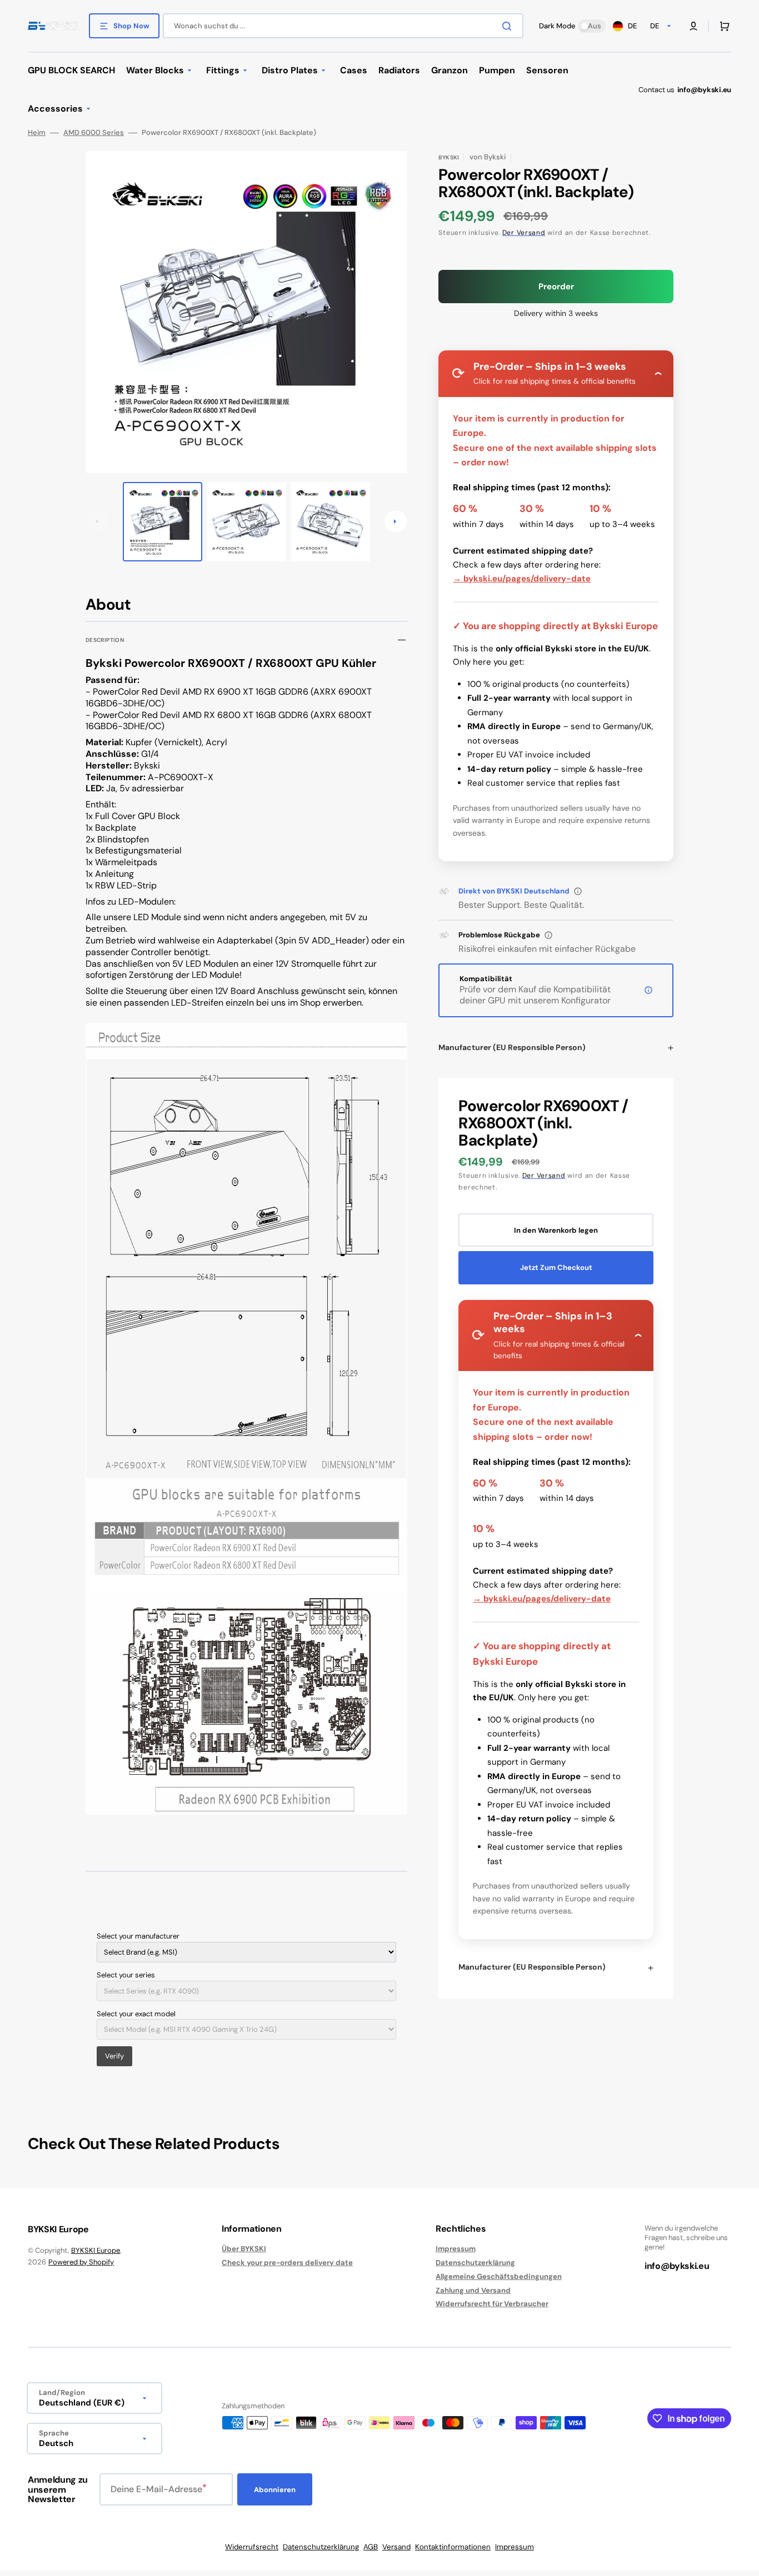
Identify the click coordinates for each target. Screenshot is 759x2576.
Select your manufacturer (138, 1936)
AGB (371, 2547)
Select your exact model (136, 2014)
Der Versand (524, 233)
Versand (396, 2547)
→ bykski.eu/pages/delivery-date (522, 579)
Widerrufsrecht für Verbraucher (492, 2304)
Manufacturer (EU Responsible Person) (512, 1047)
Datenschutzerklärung (475, 2263)
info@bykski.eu (704, 90)
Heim (37, 133)
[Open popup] (578, 891)
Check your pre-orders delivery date (287, 2263)
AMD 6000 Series (94, 133)
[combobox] (343, 26)
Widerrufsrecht (252, 2547)
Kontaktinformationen (453, 2547)
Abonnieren (275, 2490)
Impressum (456, 2249)
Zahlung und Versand (473, 2290)
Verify (114, 2056)
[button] (693, 26)
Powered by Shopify (81, 2262)
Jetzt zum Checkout (556, 1267)
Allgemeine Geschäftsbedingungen (499, 2276)
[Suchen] (509, 26)
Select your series (126, 1975)
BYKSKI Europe (96, 2250)
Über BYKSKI (244, 2249)
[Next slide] (396, 521)
